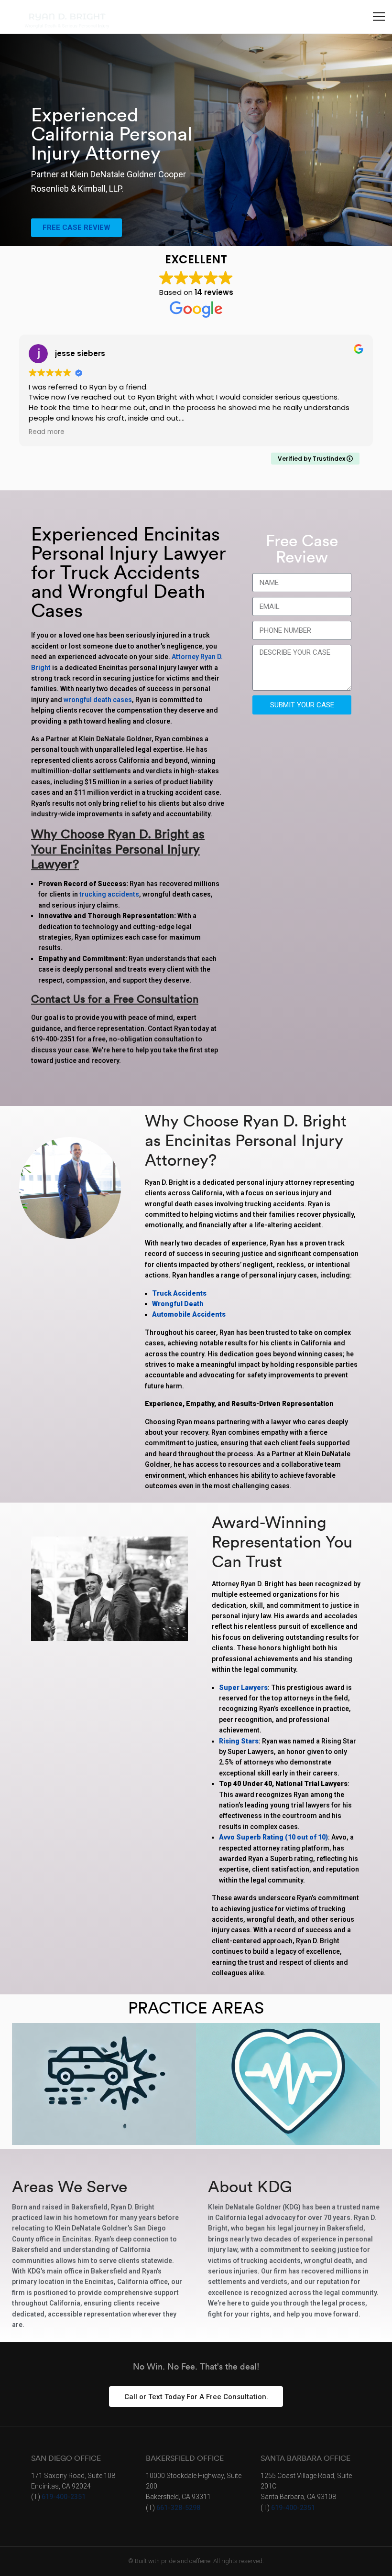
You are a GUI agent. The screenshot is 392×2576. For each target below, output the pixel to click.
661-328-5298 (178, 2508)
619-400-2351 (64, 2497)
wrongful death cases (98, 700)
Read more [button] (47, 432)
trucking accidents (109, 894)
